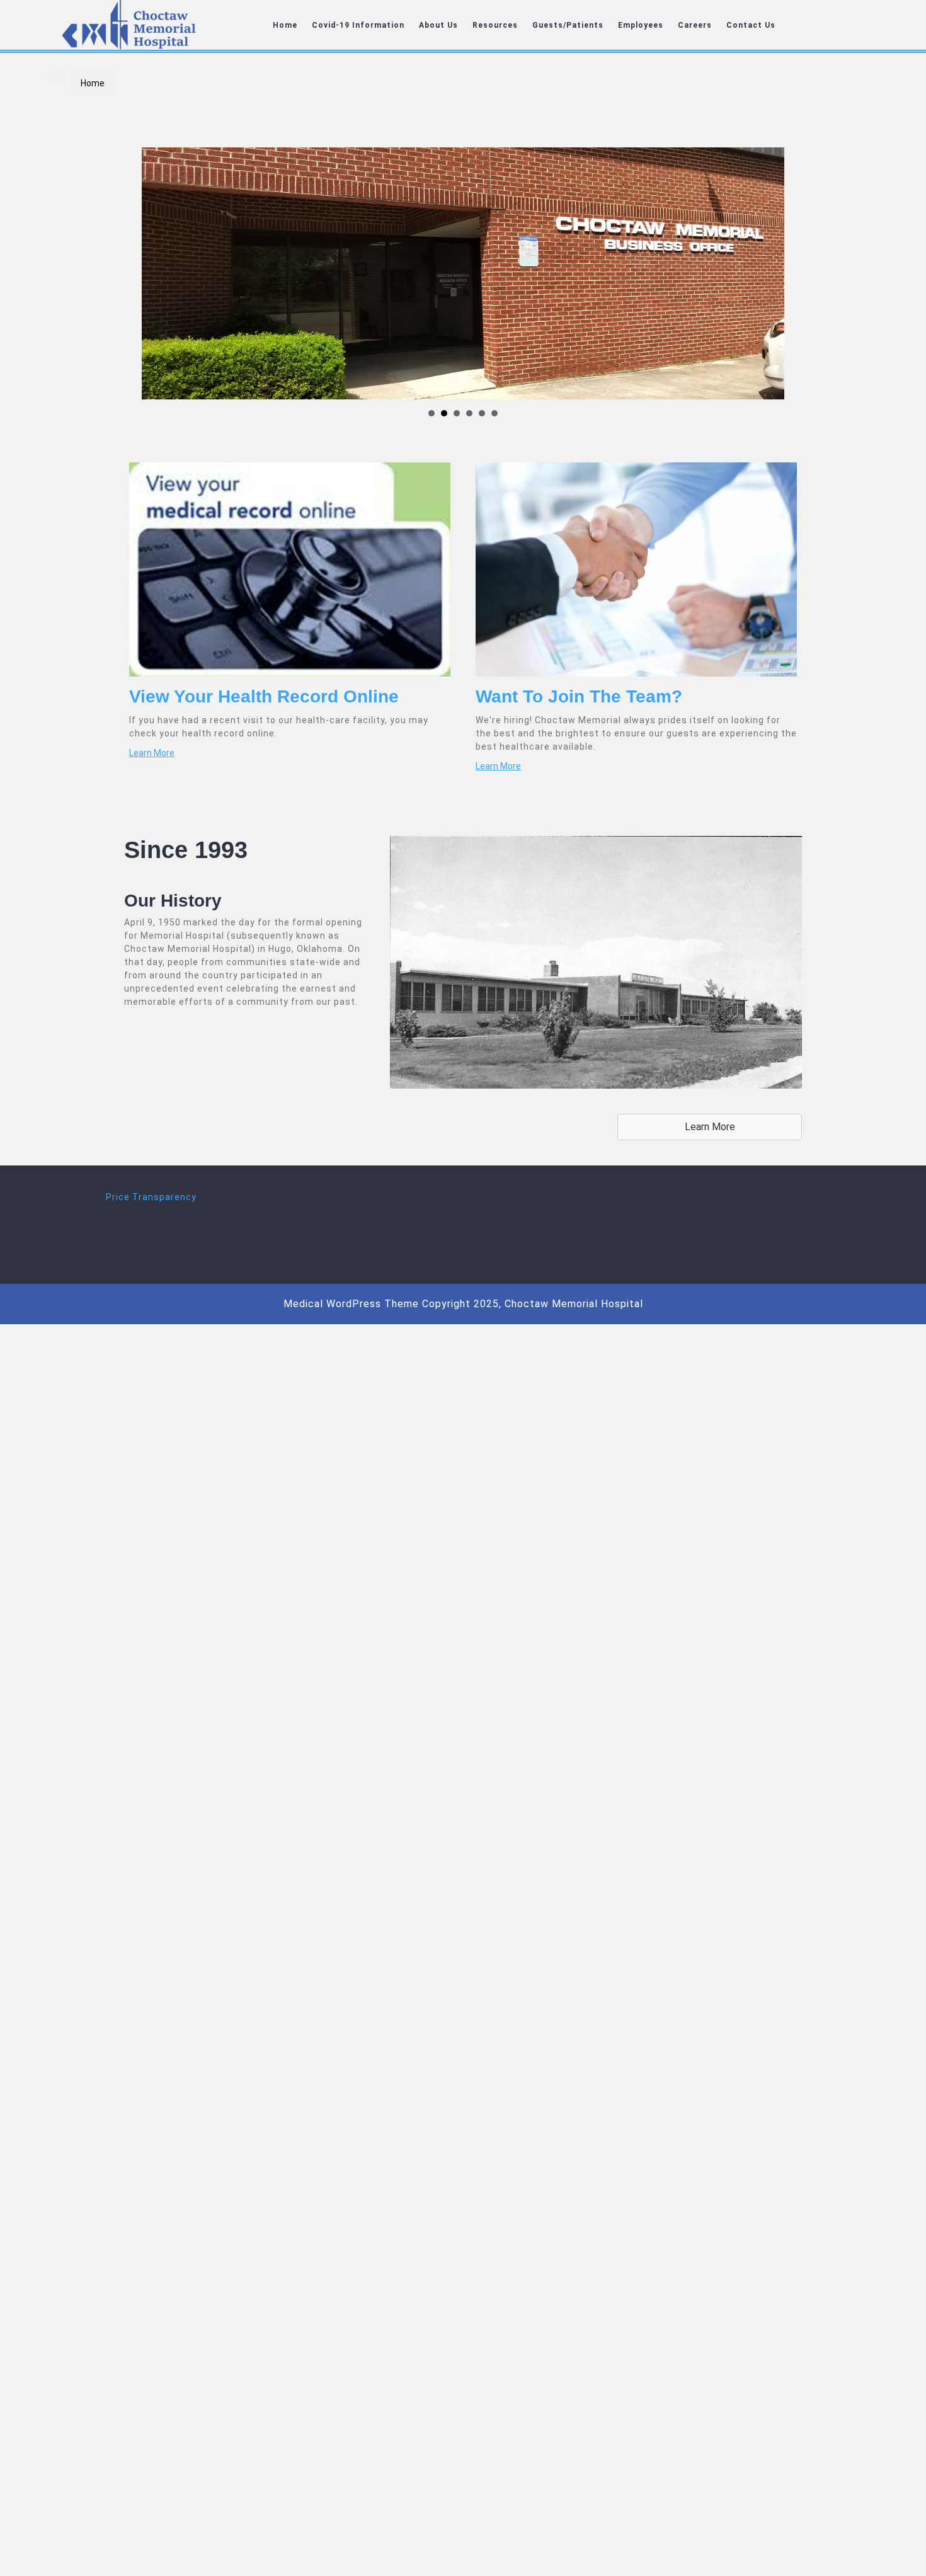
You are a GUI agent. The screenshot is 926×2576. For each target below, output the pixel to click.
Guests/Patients (568, 25)
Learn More (152, 753)
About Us (438, 25)
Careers (695, 25)
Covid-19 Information (358, 25)
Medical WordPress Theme (351, 1304)
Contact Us (751, 25)
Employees (641, 25)
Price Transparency (151, 1197)
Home (285, 25)
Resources (495, 25)
